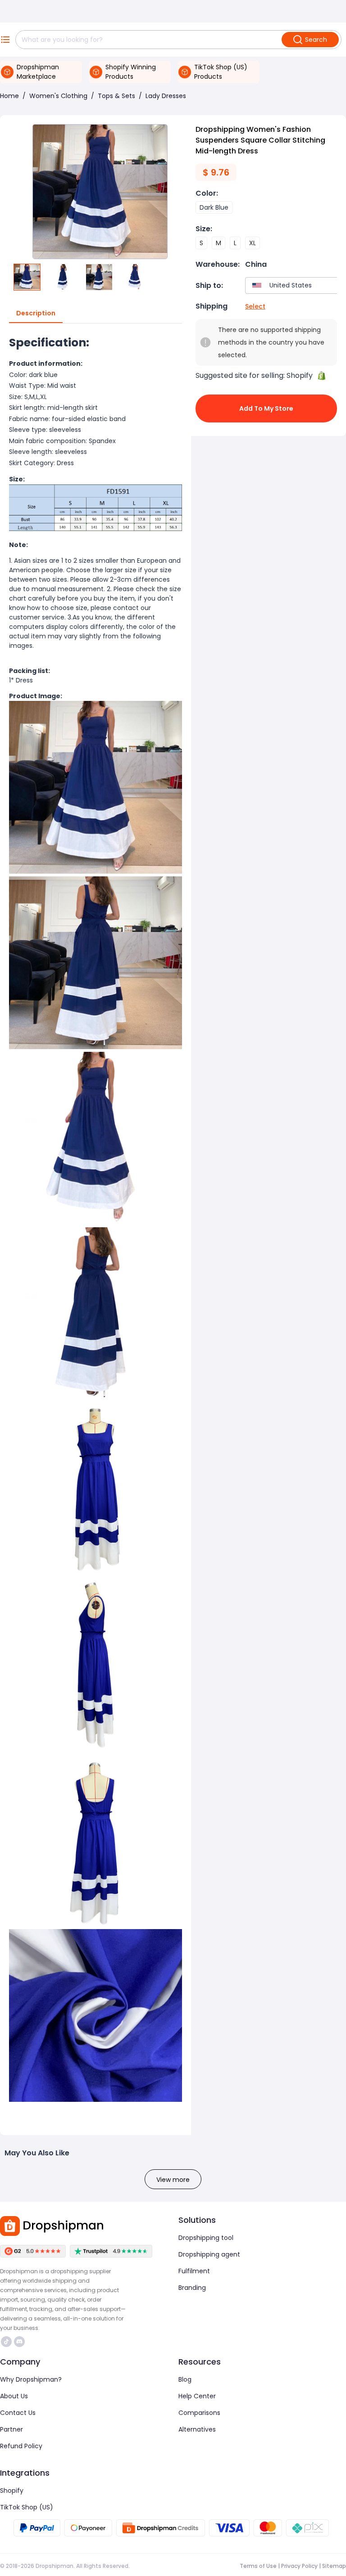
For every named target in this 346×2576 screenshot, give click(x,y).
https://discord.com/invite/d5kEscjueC (20, 2342)
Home (9, 96)
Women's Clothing (58, 96)
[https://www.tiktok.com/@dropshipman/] (6, 2342)
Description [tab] (36, 313)
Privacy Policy (299, 2566)
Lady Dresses (166, 96)
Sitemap (334, 2566)
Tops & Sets (116, 96)
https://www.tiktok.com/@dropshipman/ (7, 2342)
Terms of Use (258, 2566)
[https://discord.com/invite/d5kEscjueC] (19, 2342)
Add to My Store (266, 408)
